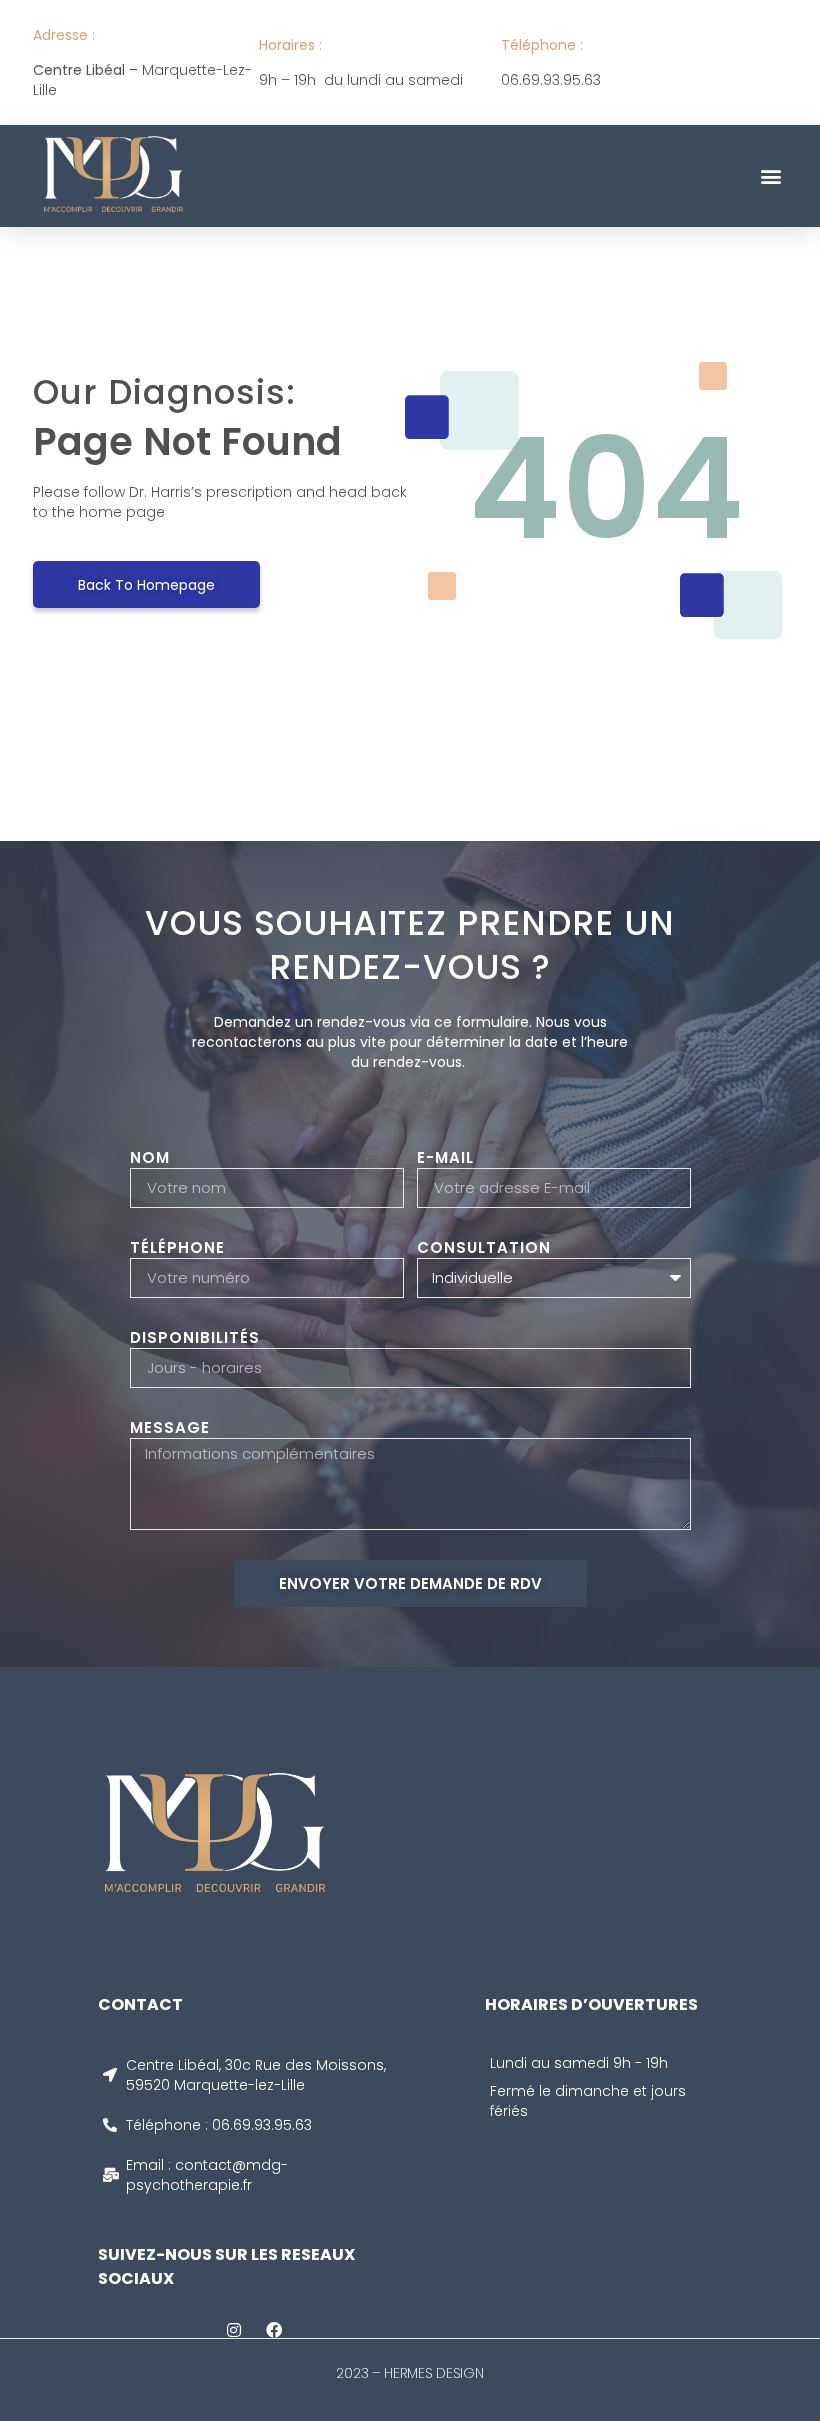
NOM (150, 1158)
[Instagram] (234, 2330)
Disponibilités (195, 1338)
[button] (770, 175)
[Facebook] (274, 2330)
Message (170, 1428)
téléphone (177, 1248)
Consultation (484, 1248)
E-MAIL (445, 1158)
